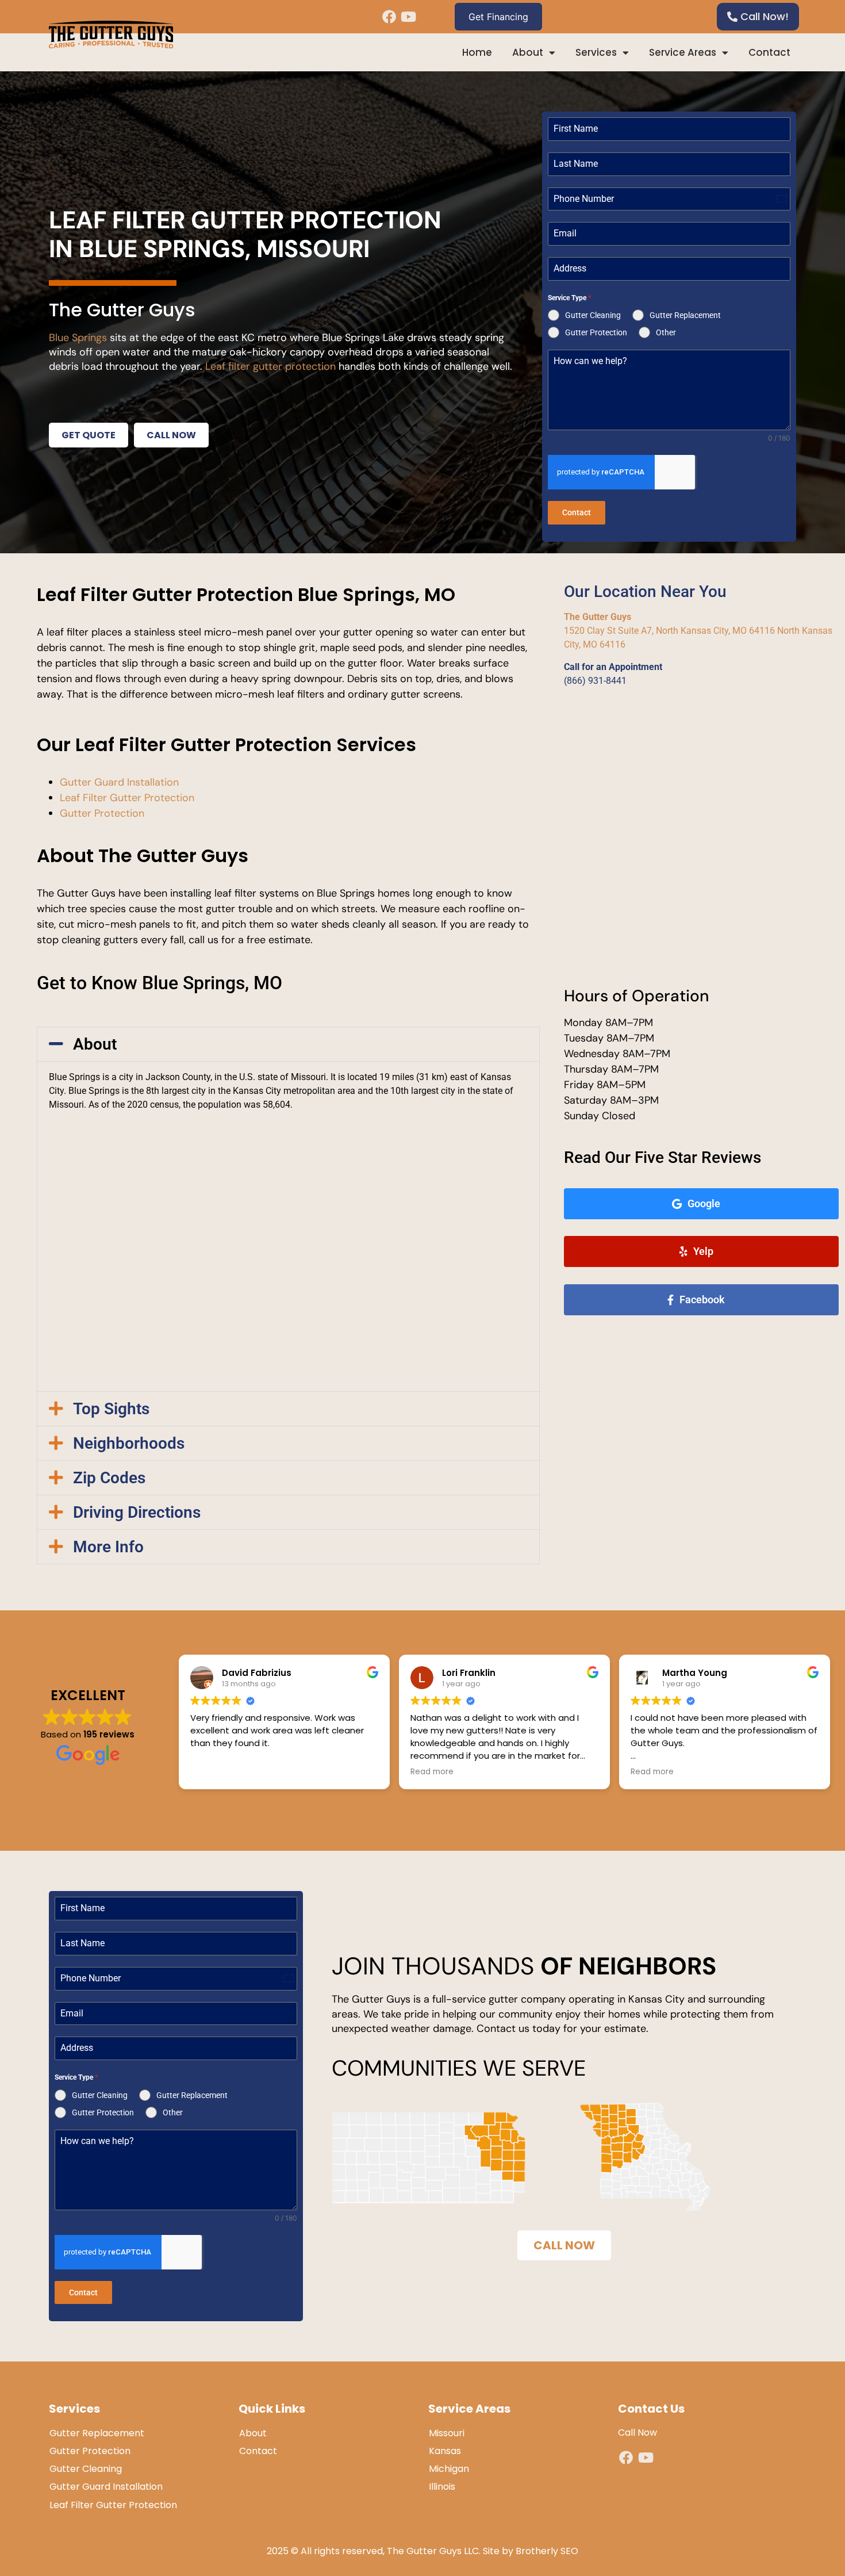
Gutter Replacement (97, 2433)
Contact (769, 52)
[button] (288, 1044)
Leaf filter (228, 366)
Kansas (445, 2451)
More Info (108, 1547)
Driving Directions (137, 1512)
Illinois (442, 2487)
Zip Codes (109, 1478)
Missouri (447, 2433)
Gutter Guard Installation (119, 782)
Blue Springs (78, 338)
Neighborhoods (129, 1443)
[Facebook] (389, 17)
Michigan (449, 2469)
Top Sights (111, 1409)
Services (596, 52)
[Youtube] (408, 17)
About (528, 52)
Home (477, 52)
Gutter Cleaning (86, 2469)
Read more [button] (432, 1772)
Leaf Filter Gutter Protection (127, 798)
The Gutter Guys (598, 617)
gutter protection (294, 366)
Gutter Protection (102, 813)
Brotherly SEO (547, 2551)
